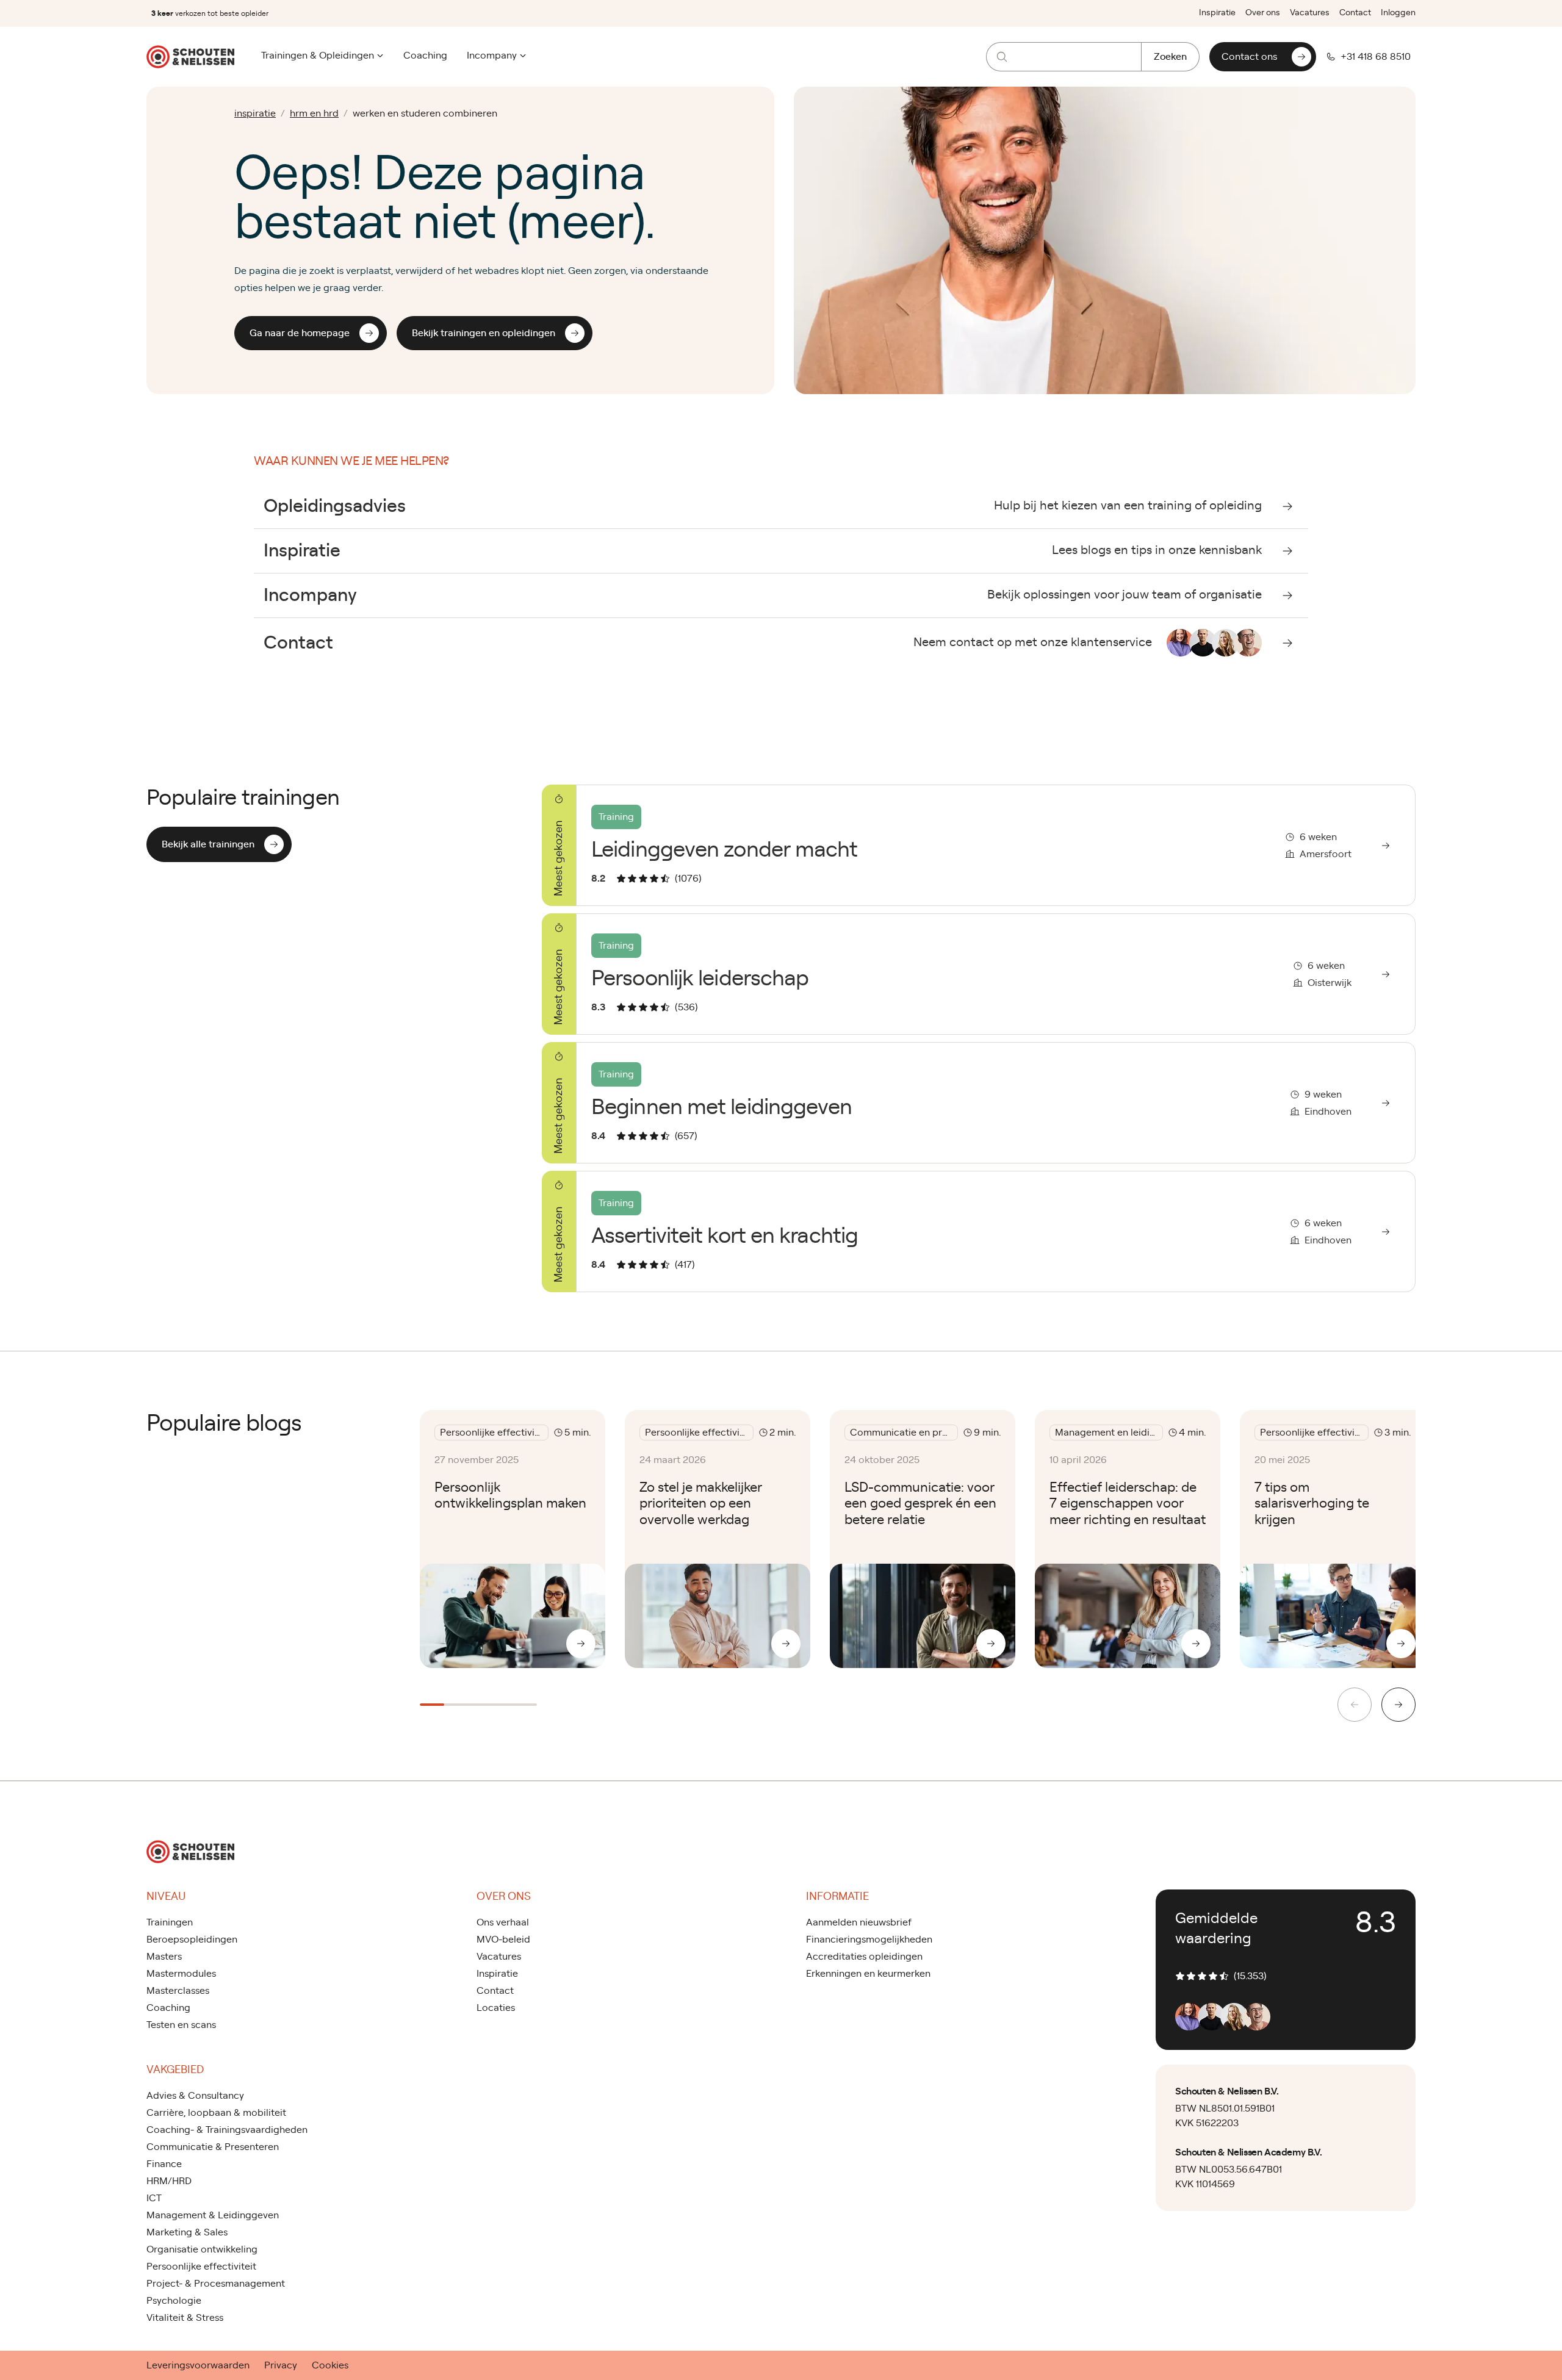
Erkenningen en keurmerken (868, 1974)
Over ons (1263, 13)
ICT (154, 2198)
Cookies (330, 2365)
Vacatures (1310, 13)
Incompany (492, 56)
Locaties (496, 2008)
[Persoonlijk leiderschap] (979, 974)
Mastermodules (181, 1974)
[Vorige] (1355, 1705)
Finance (164, 2164)
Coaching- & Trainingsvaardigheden (227, 2130)
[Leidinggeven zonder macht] (979, 845)
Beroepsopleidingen (192, 1940)
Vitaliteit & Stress (185, 2318)
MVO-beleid (503, 1940)
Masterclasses (178, 1991)
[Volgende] (1398, 1705)
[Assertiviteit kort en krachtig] (979, 1231)
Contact (1355, 13)
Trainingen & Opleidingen (318, 56)
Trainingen (170, 1922)
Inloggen (1398, 13)
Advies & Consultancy (195, 2096)
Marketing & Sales (187, 2232)
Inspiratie (1217, 13)
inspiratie (255, 113)
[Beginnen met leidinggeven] (979, 1103)
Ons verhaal (503, 1922)
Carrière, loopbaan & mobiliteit (216, 2113)
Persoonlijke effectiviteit (201, 2267)
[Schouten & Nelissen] (190, 57)
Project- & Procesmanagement (216, 2284)
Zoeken (1170, 57)
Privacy (281, 2365)
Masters (164, 1957)
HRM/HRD (169, 2181)
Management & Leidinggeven (213, 2215)
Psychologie (174, 2301)
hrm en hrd (314, 113)
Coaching (425, 56)
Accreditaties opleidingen (864, 1957)
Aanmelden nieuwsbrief (859, 1922)
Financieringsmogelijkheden (869, 1940)
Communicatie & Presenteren (213, 2147)
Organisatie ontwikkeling (202, 2249)
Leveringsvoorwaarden (198, 2365)
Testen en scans (181, 2025)
